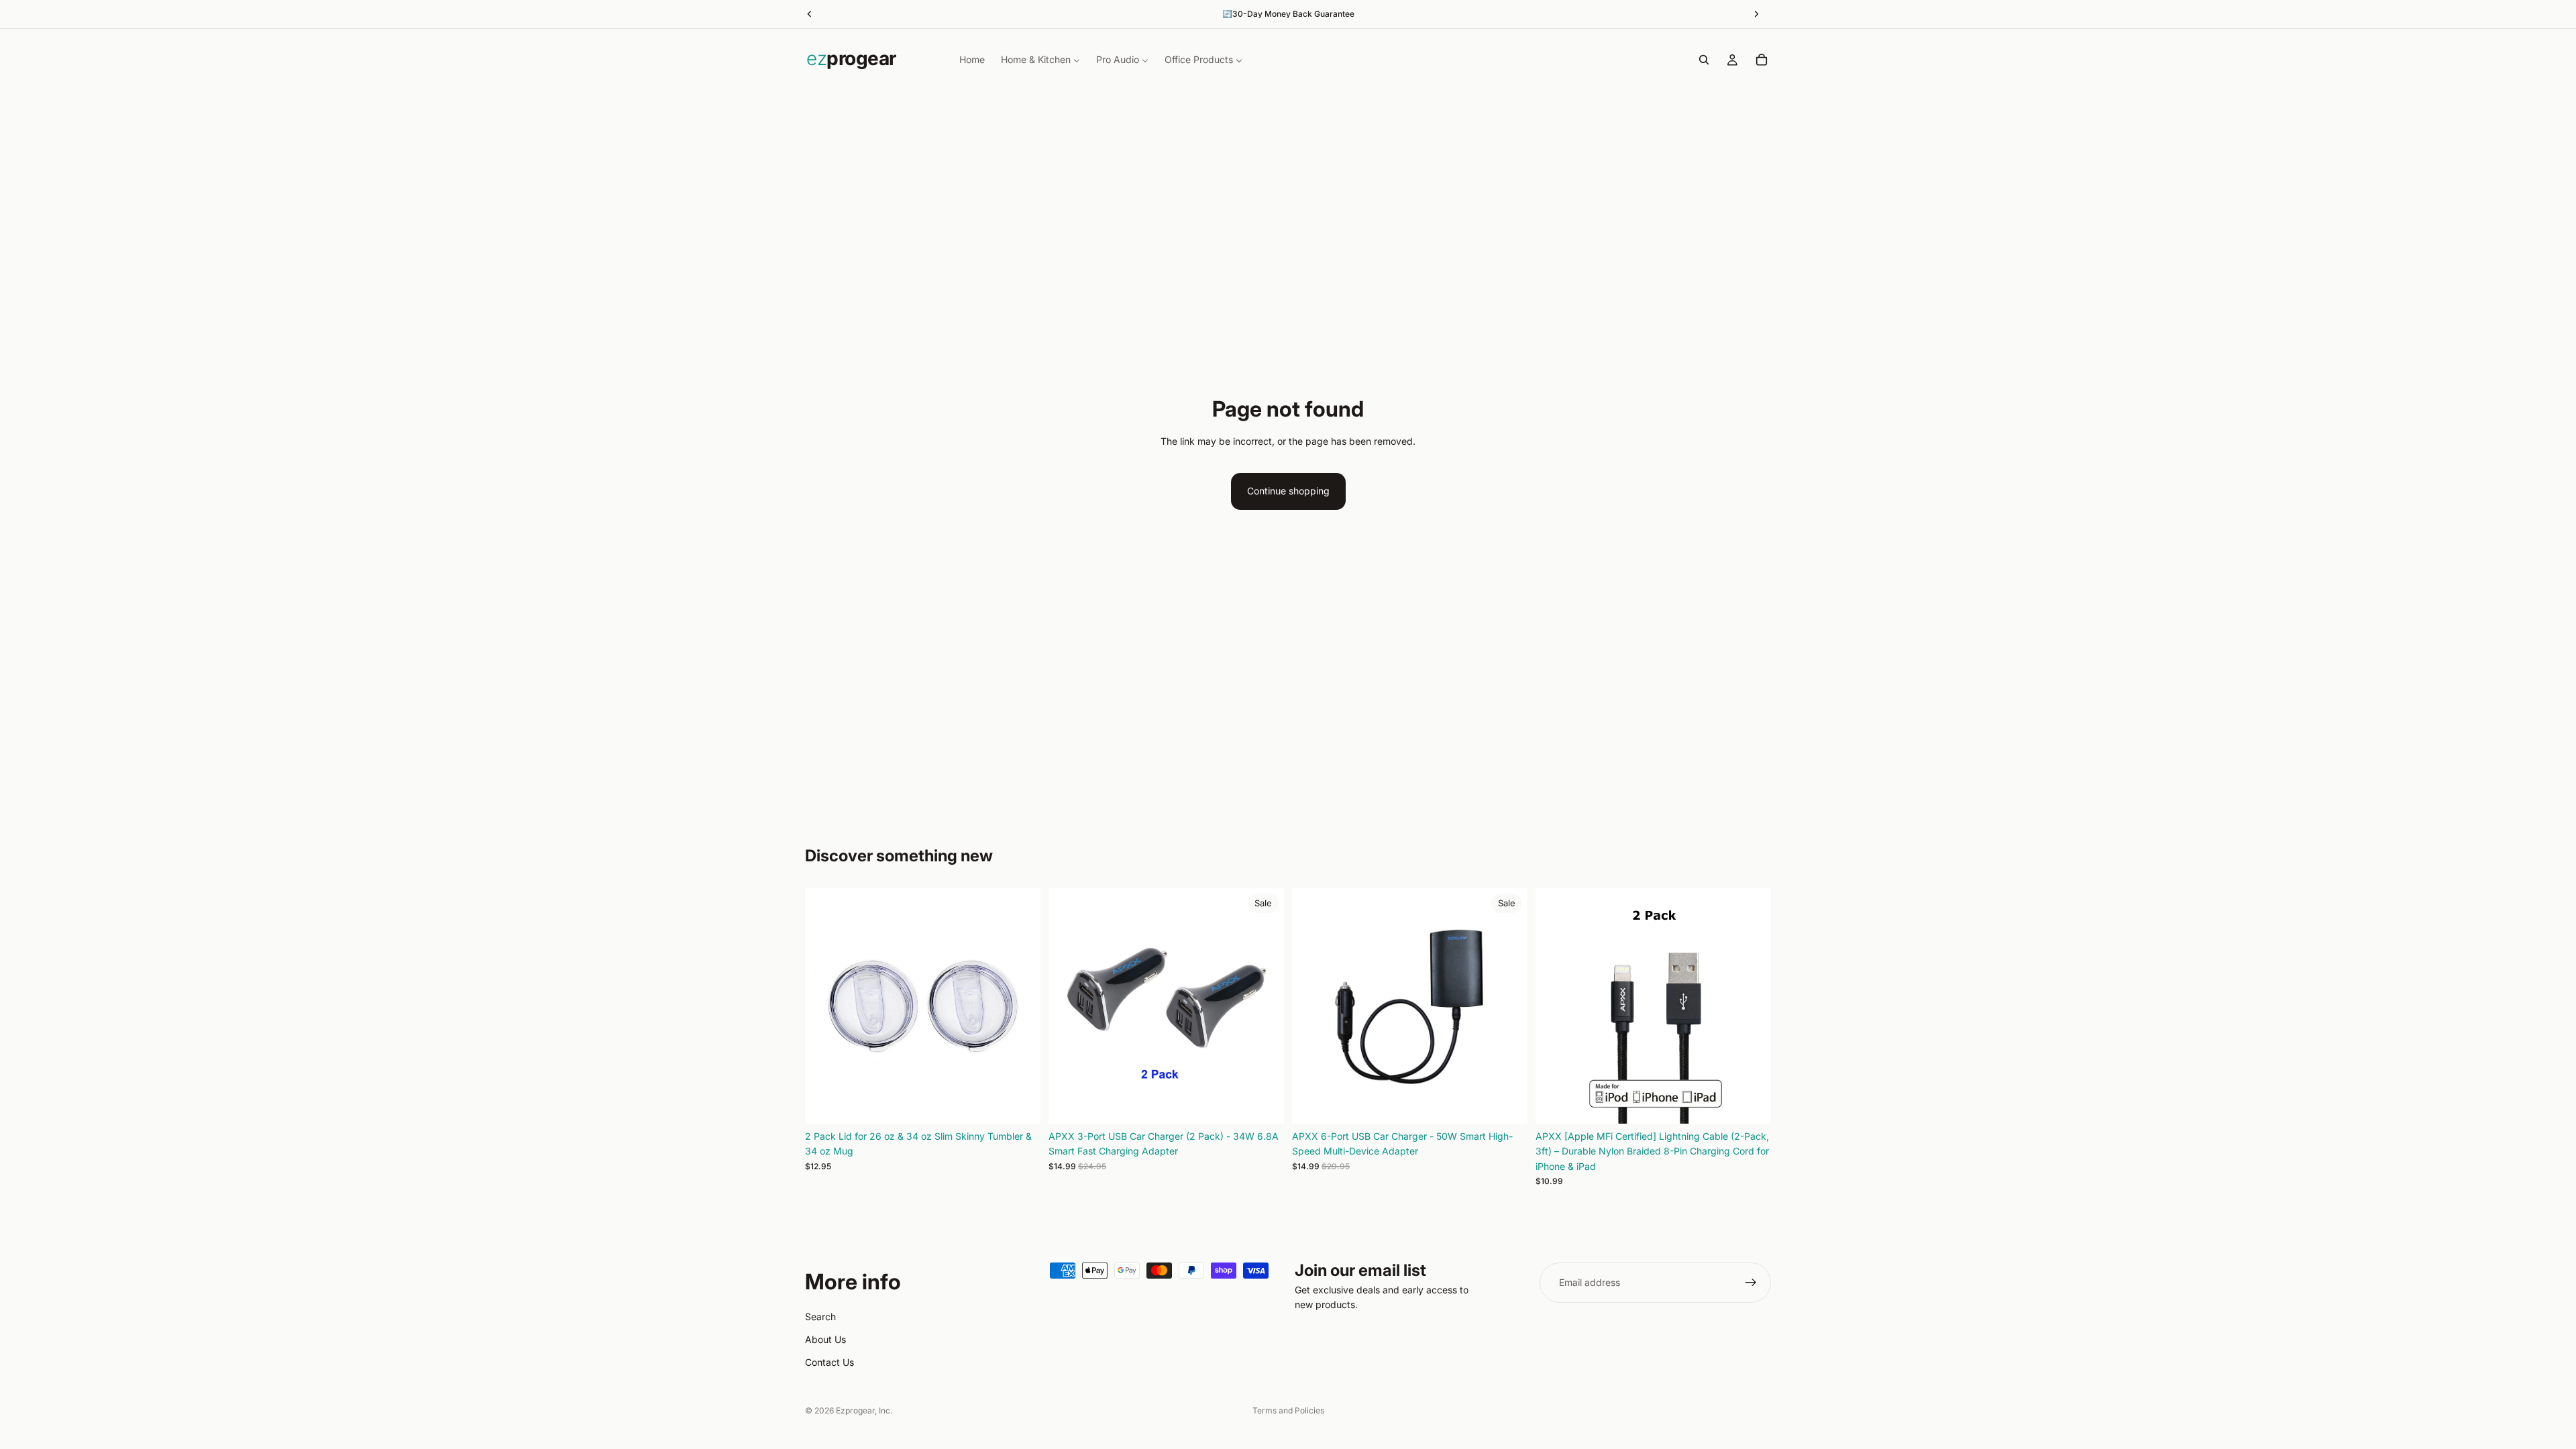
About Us (825, 1339)
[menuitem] (972, 60)
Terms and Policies (1288, 1410)
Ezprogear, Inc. (864, 1410)
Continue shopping (1288, 491)
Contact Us (829, 1362)
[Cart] (1762, 60)
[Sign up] (1751, 1283)
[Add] (1020, 1103)
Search (820, 1317)
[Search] (1704, 60)
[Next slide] (1020, 1006)
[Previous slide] (825, 1006)
